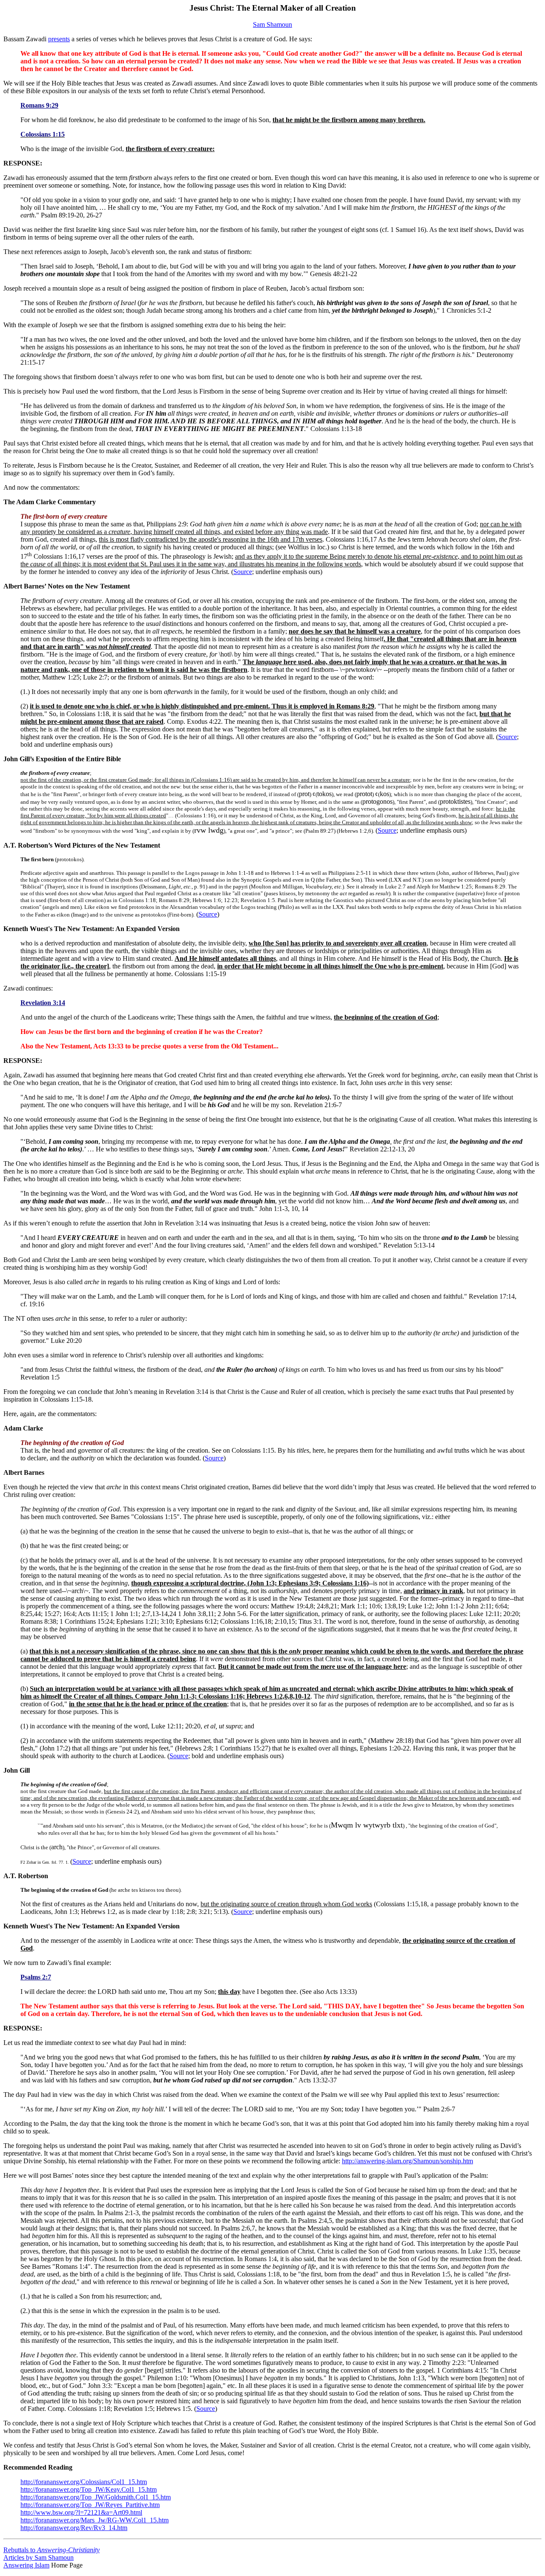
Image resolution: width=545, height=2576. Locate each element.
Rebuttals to (52, 2550)
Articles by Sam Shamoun (39, 2557)
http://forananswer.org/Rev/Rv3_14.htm (74, 2528)
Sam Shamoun (272, 24)
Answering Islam (26, 2565)
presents (59, 39)
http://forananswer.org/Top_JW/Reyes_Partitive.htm (90, 2505)
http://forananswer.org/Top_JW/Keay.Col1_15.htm (89, 2489)
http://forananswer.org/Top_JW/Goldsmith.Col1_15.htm (96, 2497)
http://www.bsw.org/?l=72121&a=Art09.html (81, 2512)
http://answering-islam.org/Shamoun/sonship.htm (407, 2161)
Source (243, 572)
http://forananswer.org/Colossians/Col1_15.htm (84, 2482)
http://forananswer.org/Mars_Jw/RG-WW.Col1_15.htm (95, 2520)
